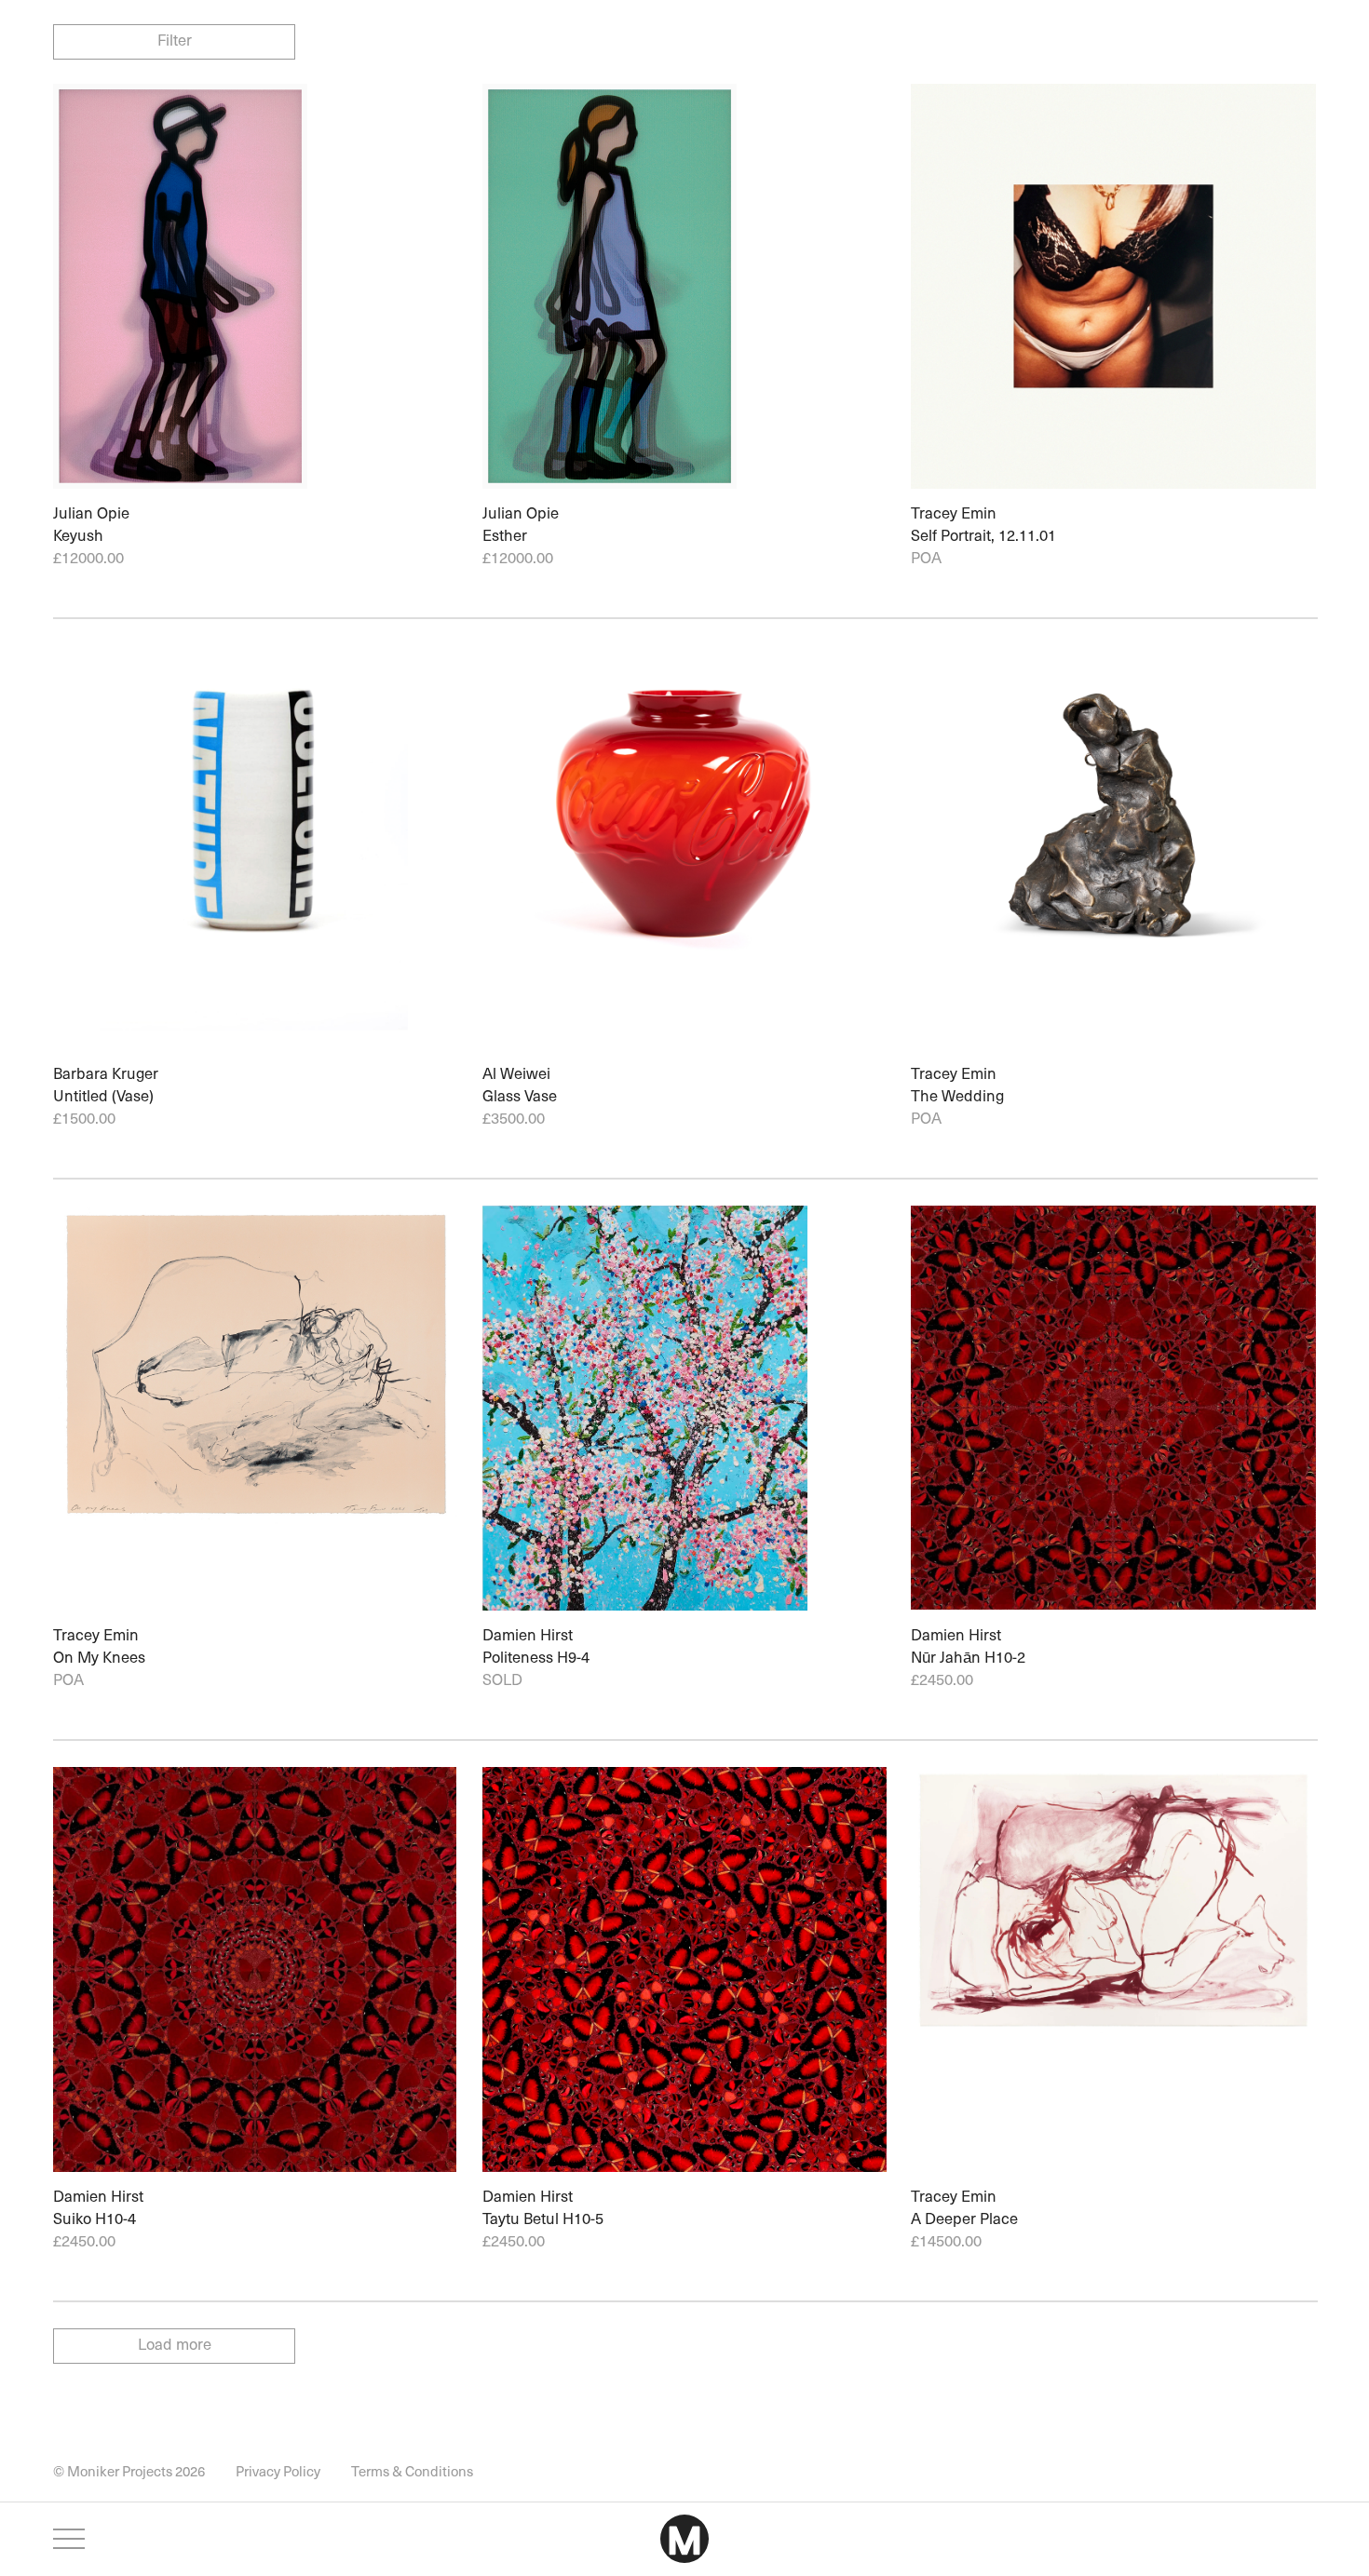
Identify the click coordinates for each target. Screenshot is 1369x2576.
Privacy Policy (278, 2471)
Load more (175, 2347)
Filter (175, 40)
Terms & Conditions (412, 2471)
